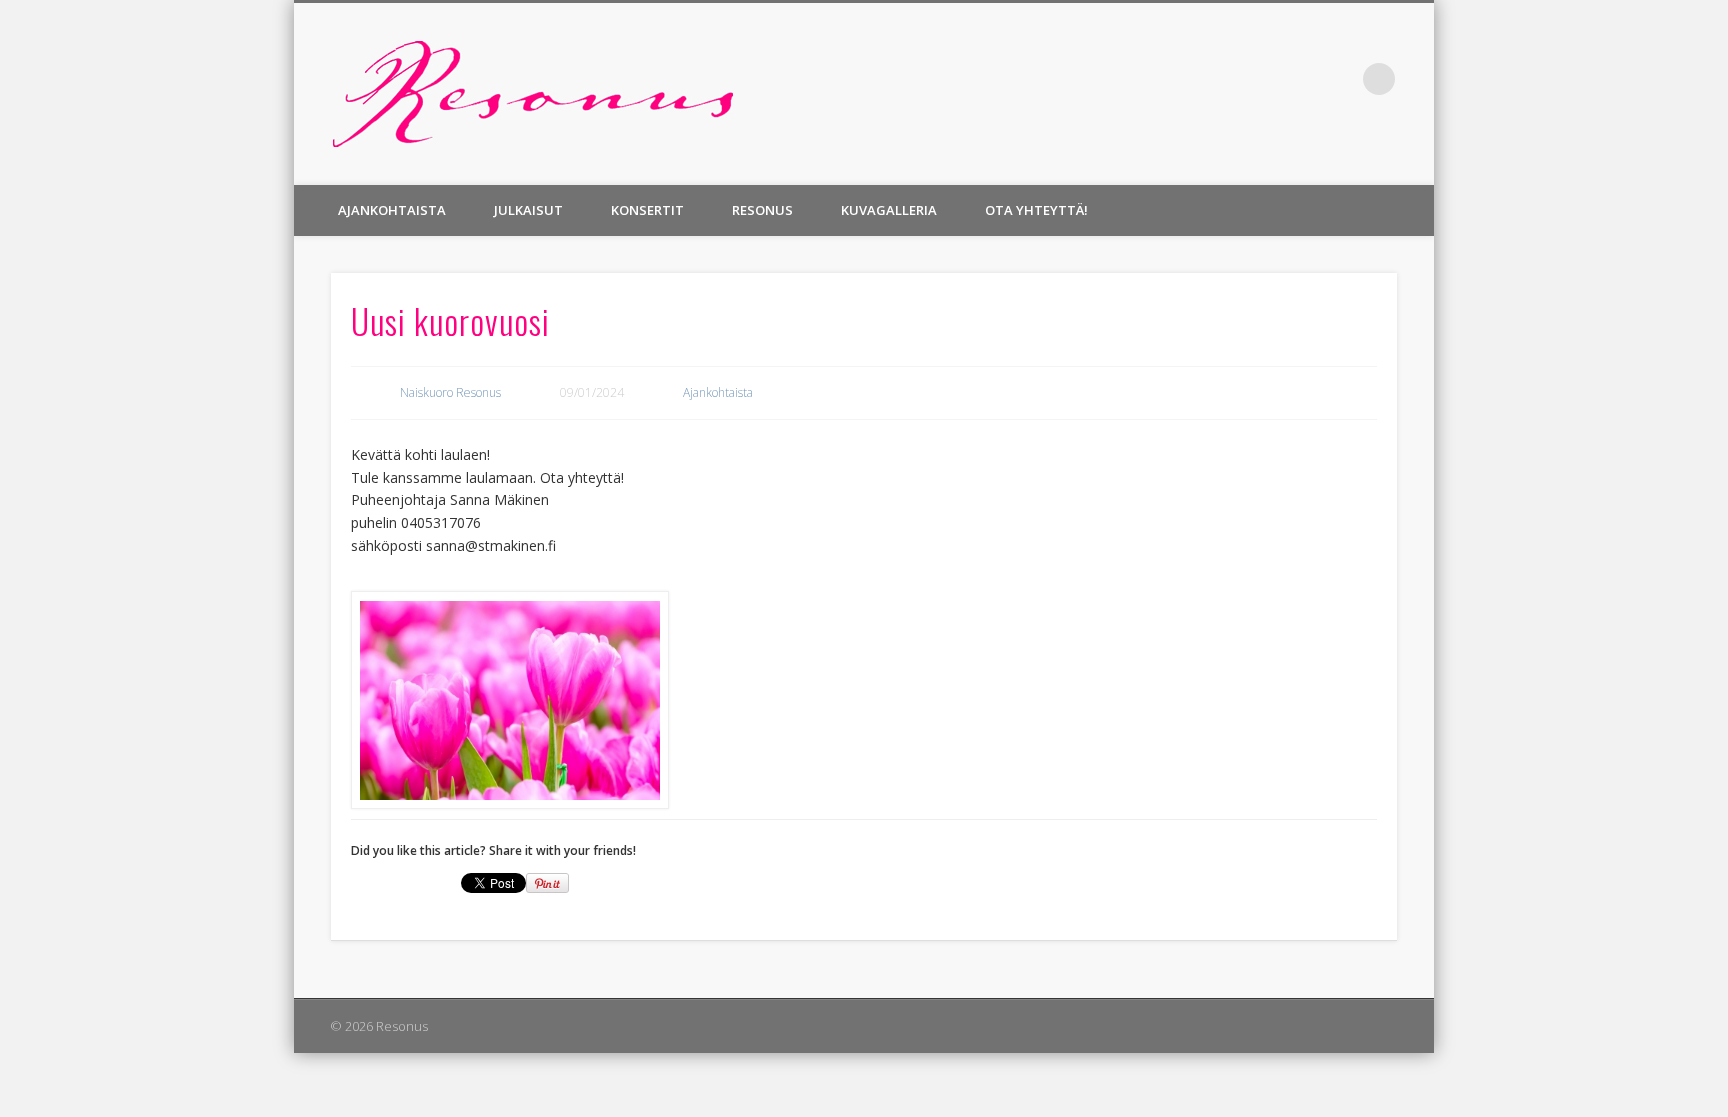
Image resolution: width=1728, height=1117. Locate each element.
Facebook (1338, 79)
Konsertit (647, 210)
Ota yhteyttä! (1036, 210)
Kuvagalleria (889, 210)
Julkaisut (528, 210)
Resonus (762, 210)
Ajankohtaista (392, 210)
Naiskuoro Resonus (450, 392)
